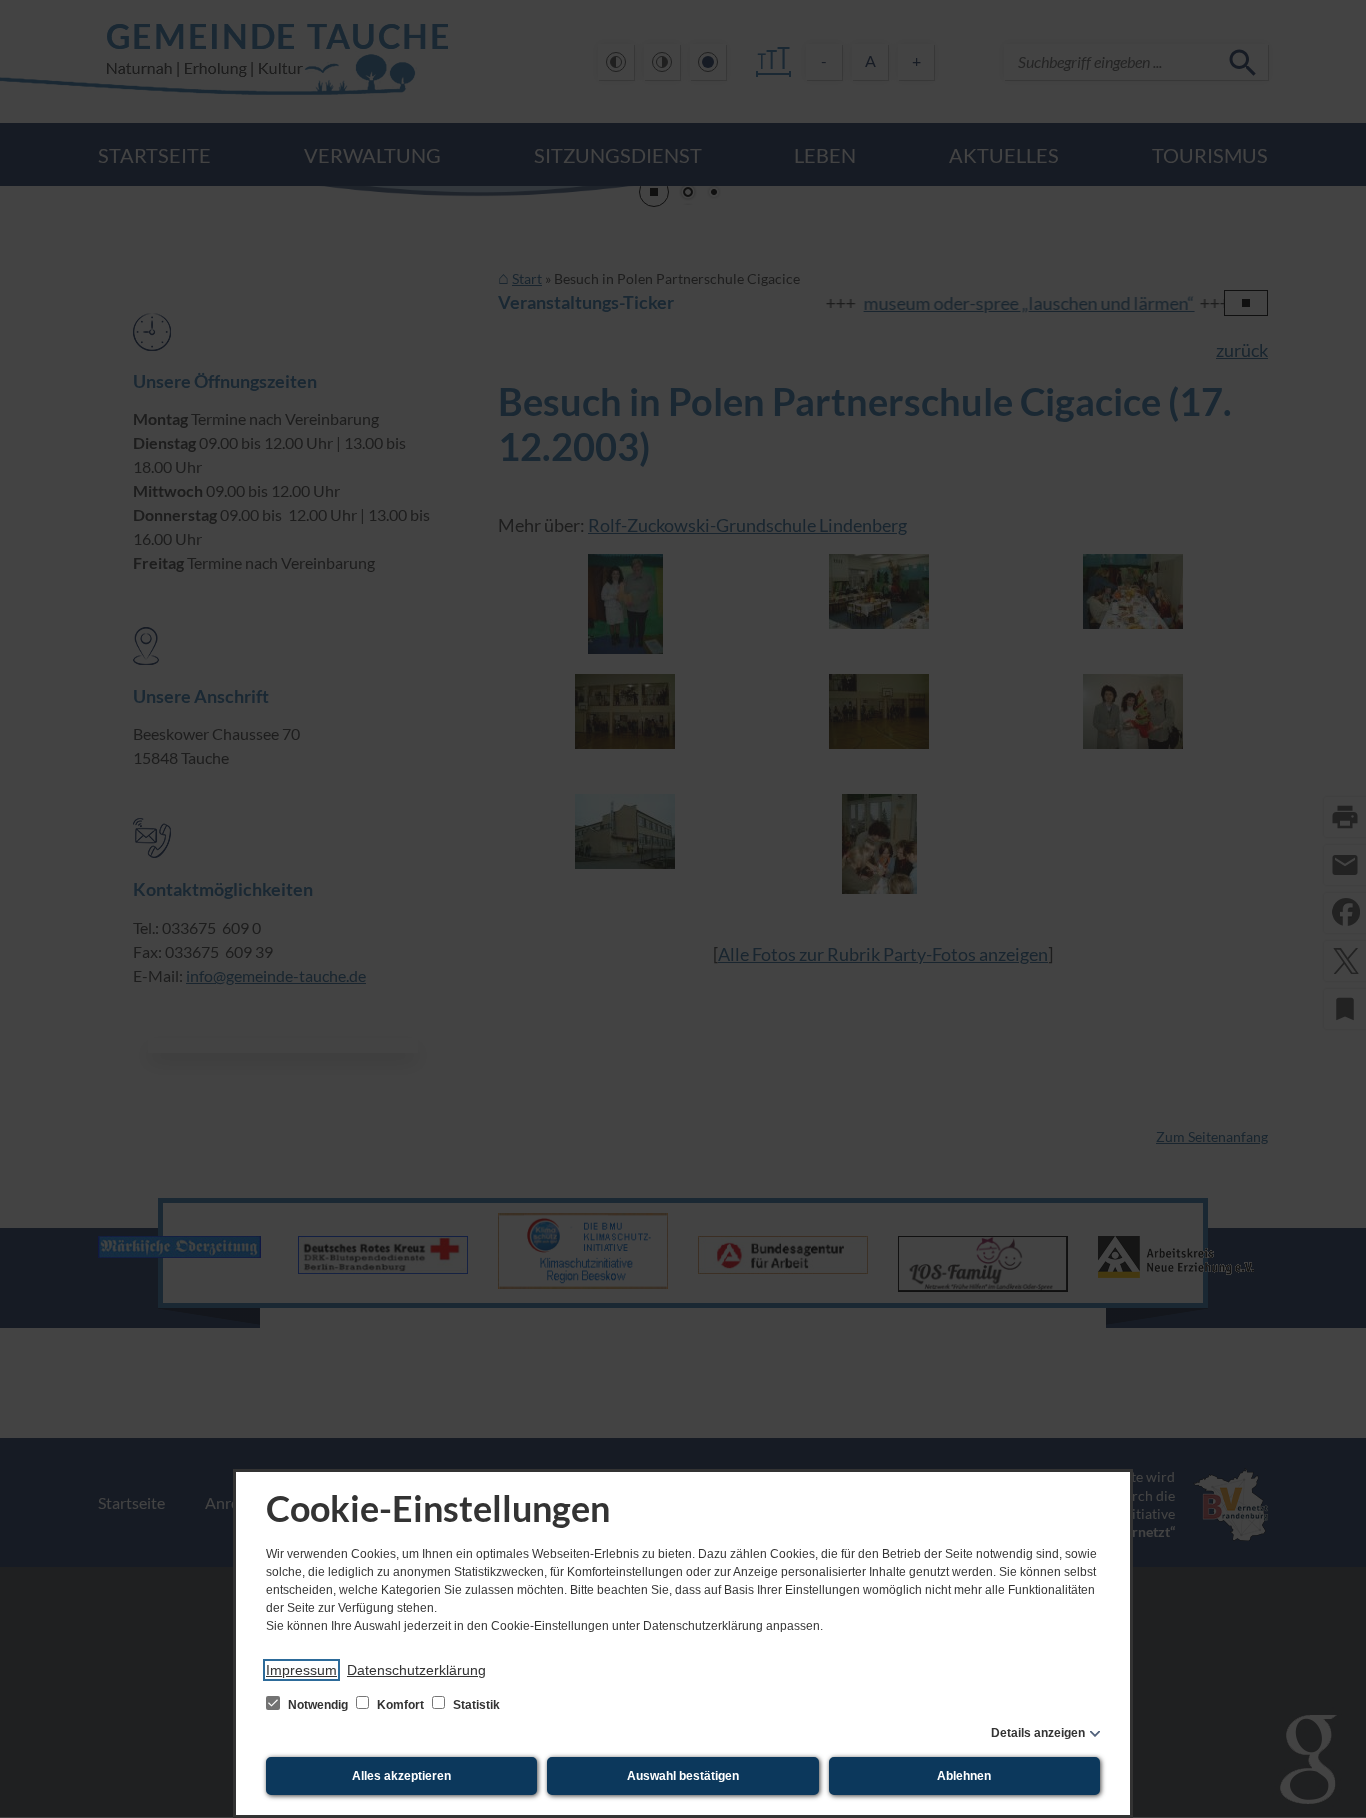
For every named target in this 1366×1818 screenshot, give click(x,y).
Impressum (301, 1670)
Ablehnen (964, 1776)
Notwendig (318, 1705)
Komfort (400, 1705)
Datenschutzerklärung (416, 1670)
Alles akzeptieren (401, 1776)
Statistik (475, 1705)
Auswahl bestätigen (683, 1776)
